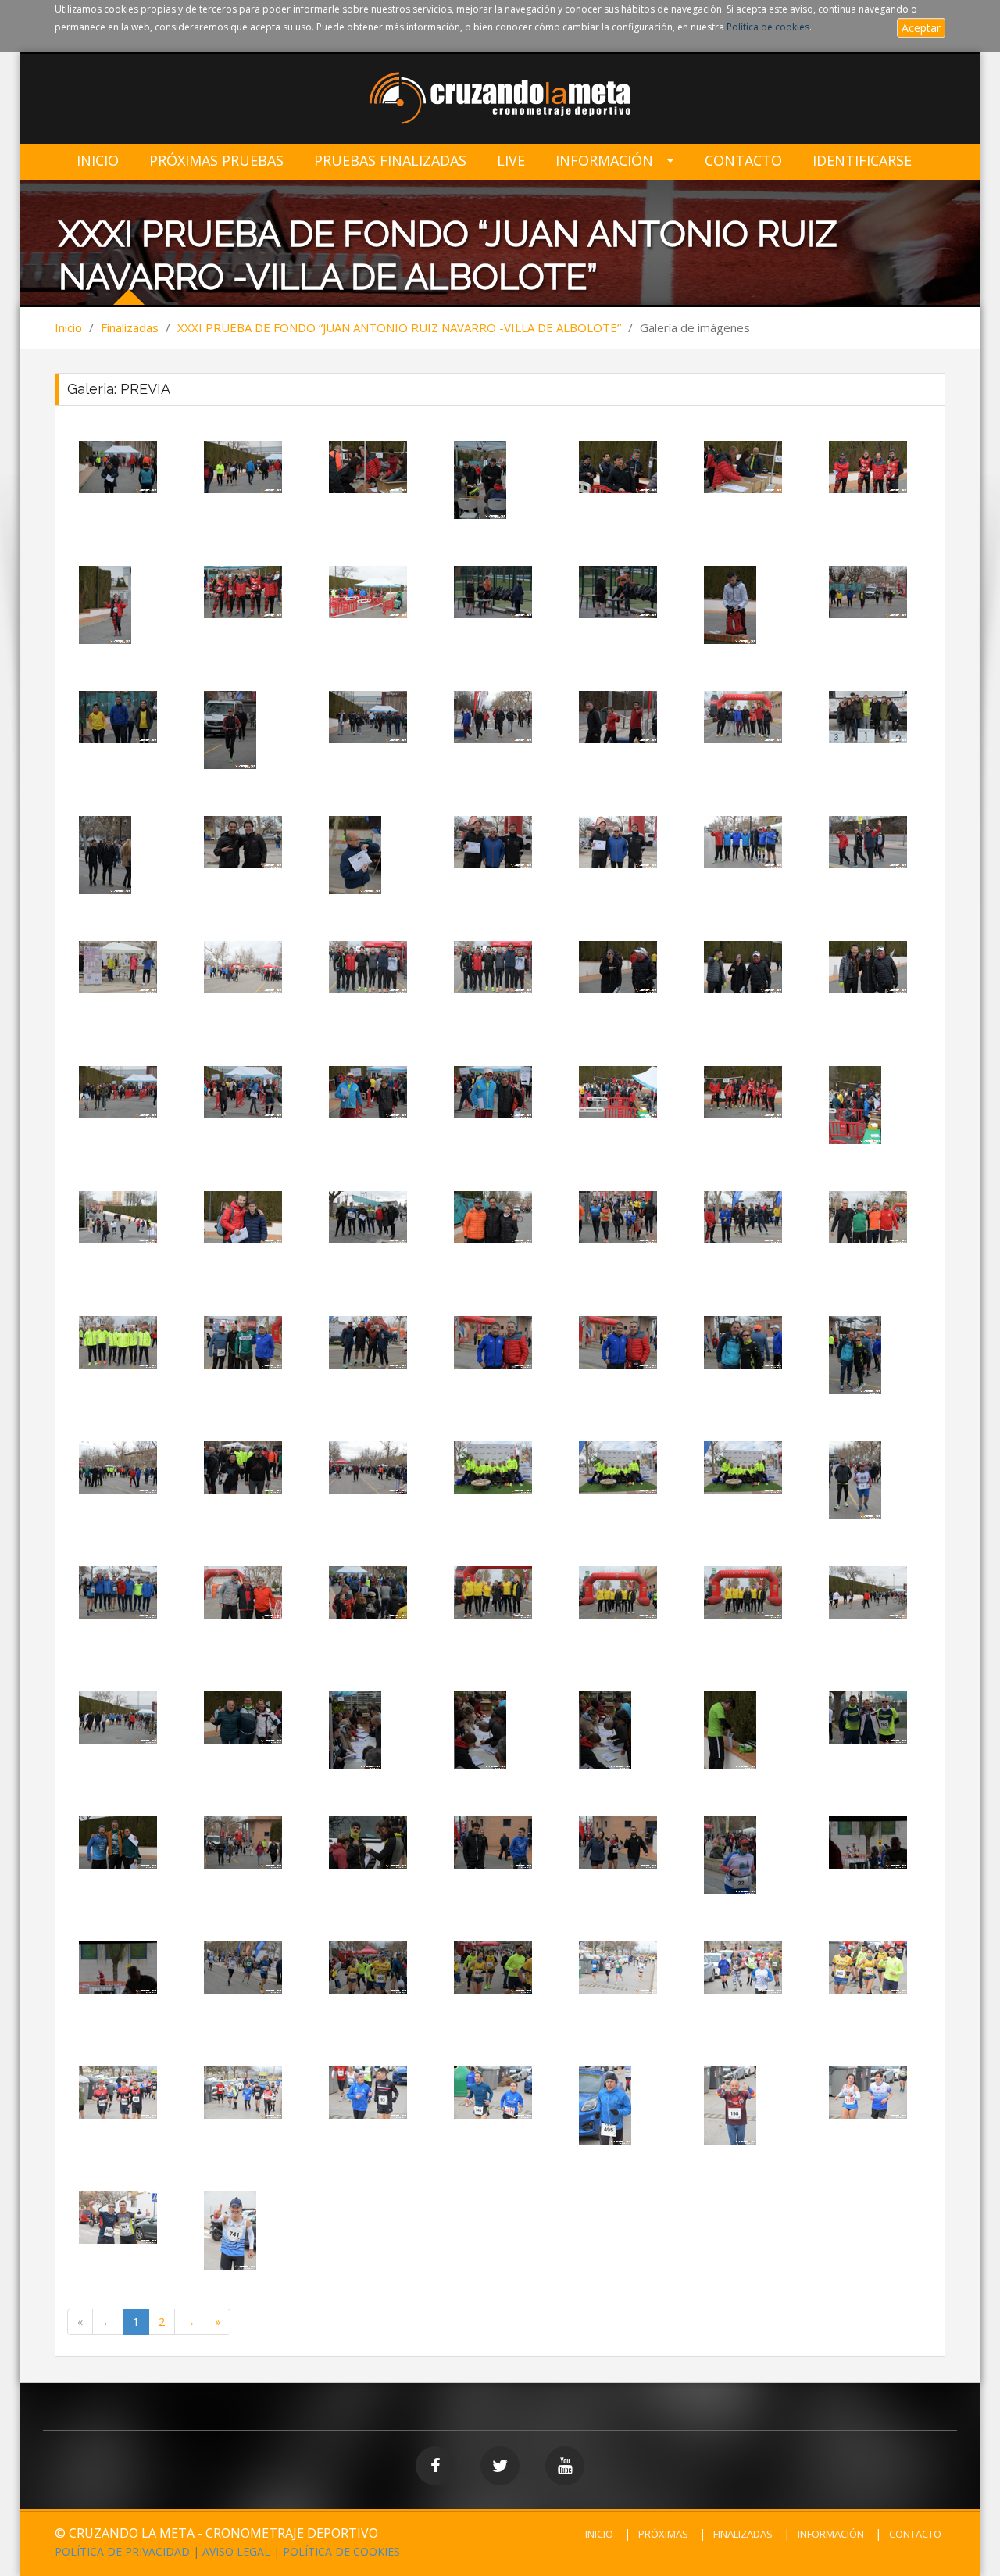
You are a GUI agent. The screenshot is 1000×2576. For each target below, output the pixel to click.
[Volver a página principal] (500, 100)
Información (604, 161)
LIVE (511, 161)
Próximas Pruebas (216, 161)
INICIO (599, 2534)
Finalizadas (130, 327)
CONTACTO (915, 2534)
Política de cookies (768, 27)
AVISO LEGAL (236, 2551)
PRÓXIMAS (663, 2534)
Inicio (98, 161)
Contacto (743, 161)
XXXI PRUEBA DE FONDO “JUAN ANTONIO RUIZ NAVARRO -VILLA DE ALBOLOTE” (399, 327)
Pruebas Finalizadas (390, 161)
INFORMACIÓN (831, 2534)
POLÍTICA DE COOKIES (341, 2551)
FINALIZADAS (743, 2534)
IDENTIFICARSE (862, 161)
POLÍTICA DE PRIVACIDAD (122, 2551)
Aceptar (921, 28)
